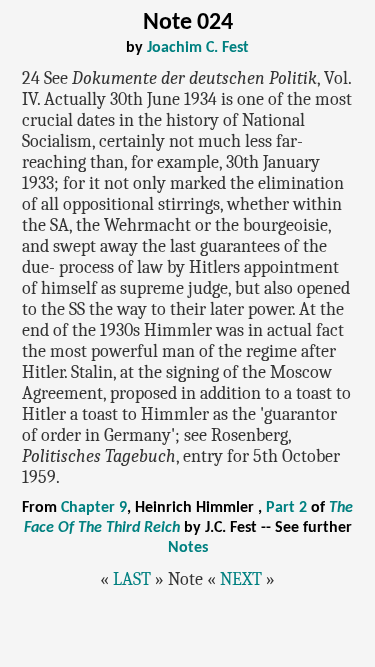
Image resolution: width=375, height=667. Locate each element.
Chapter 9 (94, 508)
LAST (132, 579)
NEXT (241, 579)
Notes (188, 548)
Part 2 (286, 508)
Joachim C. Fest (198, 48)
